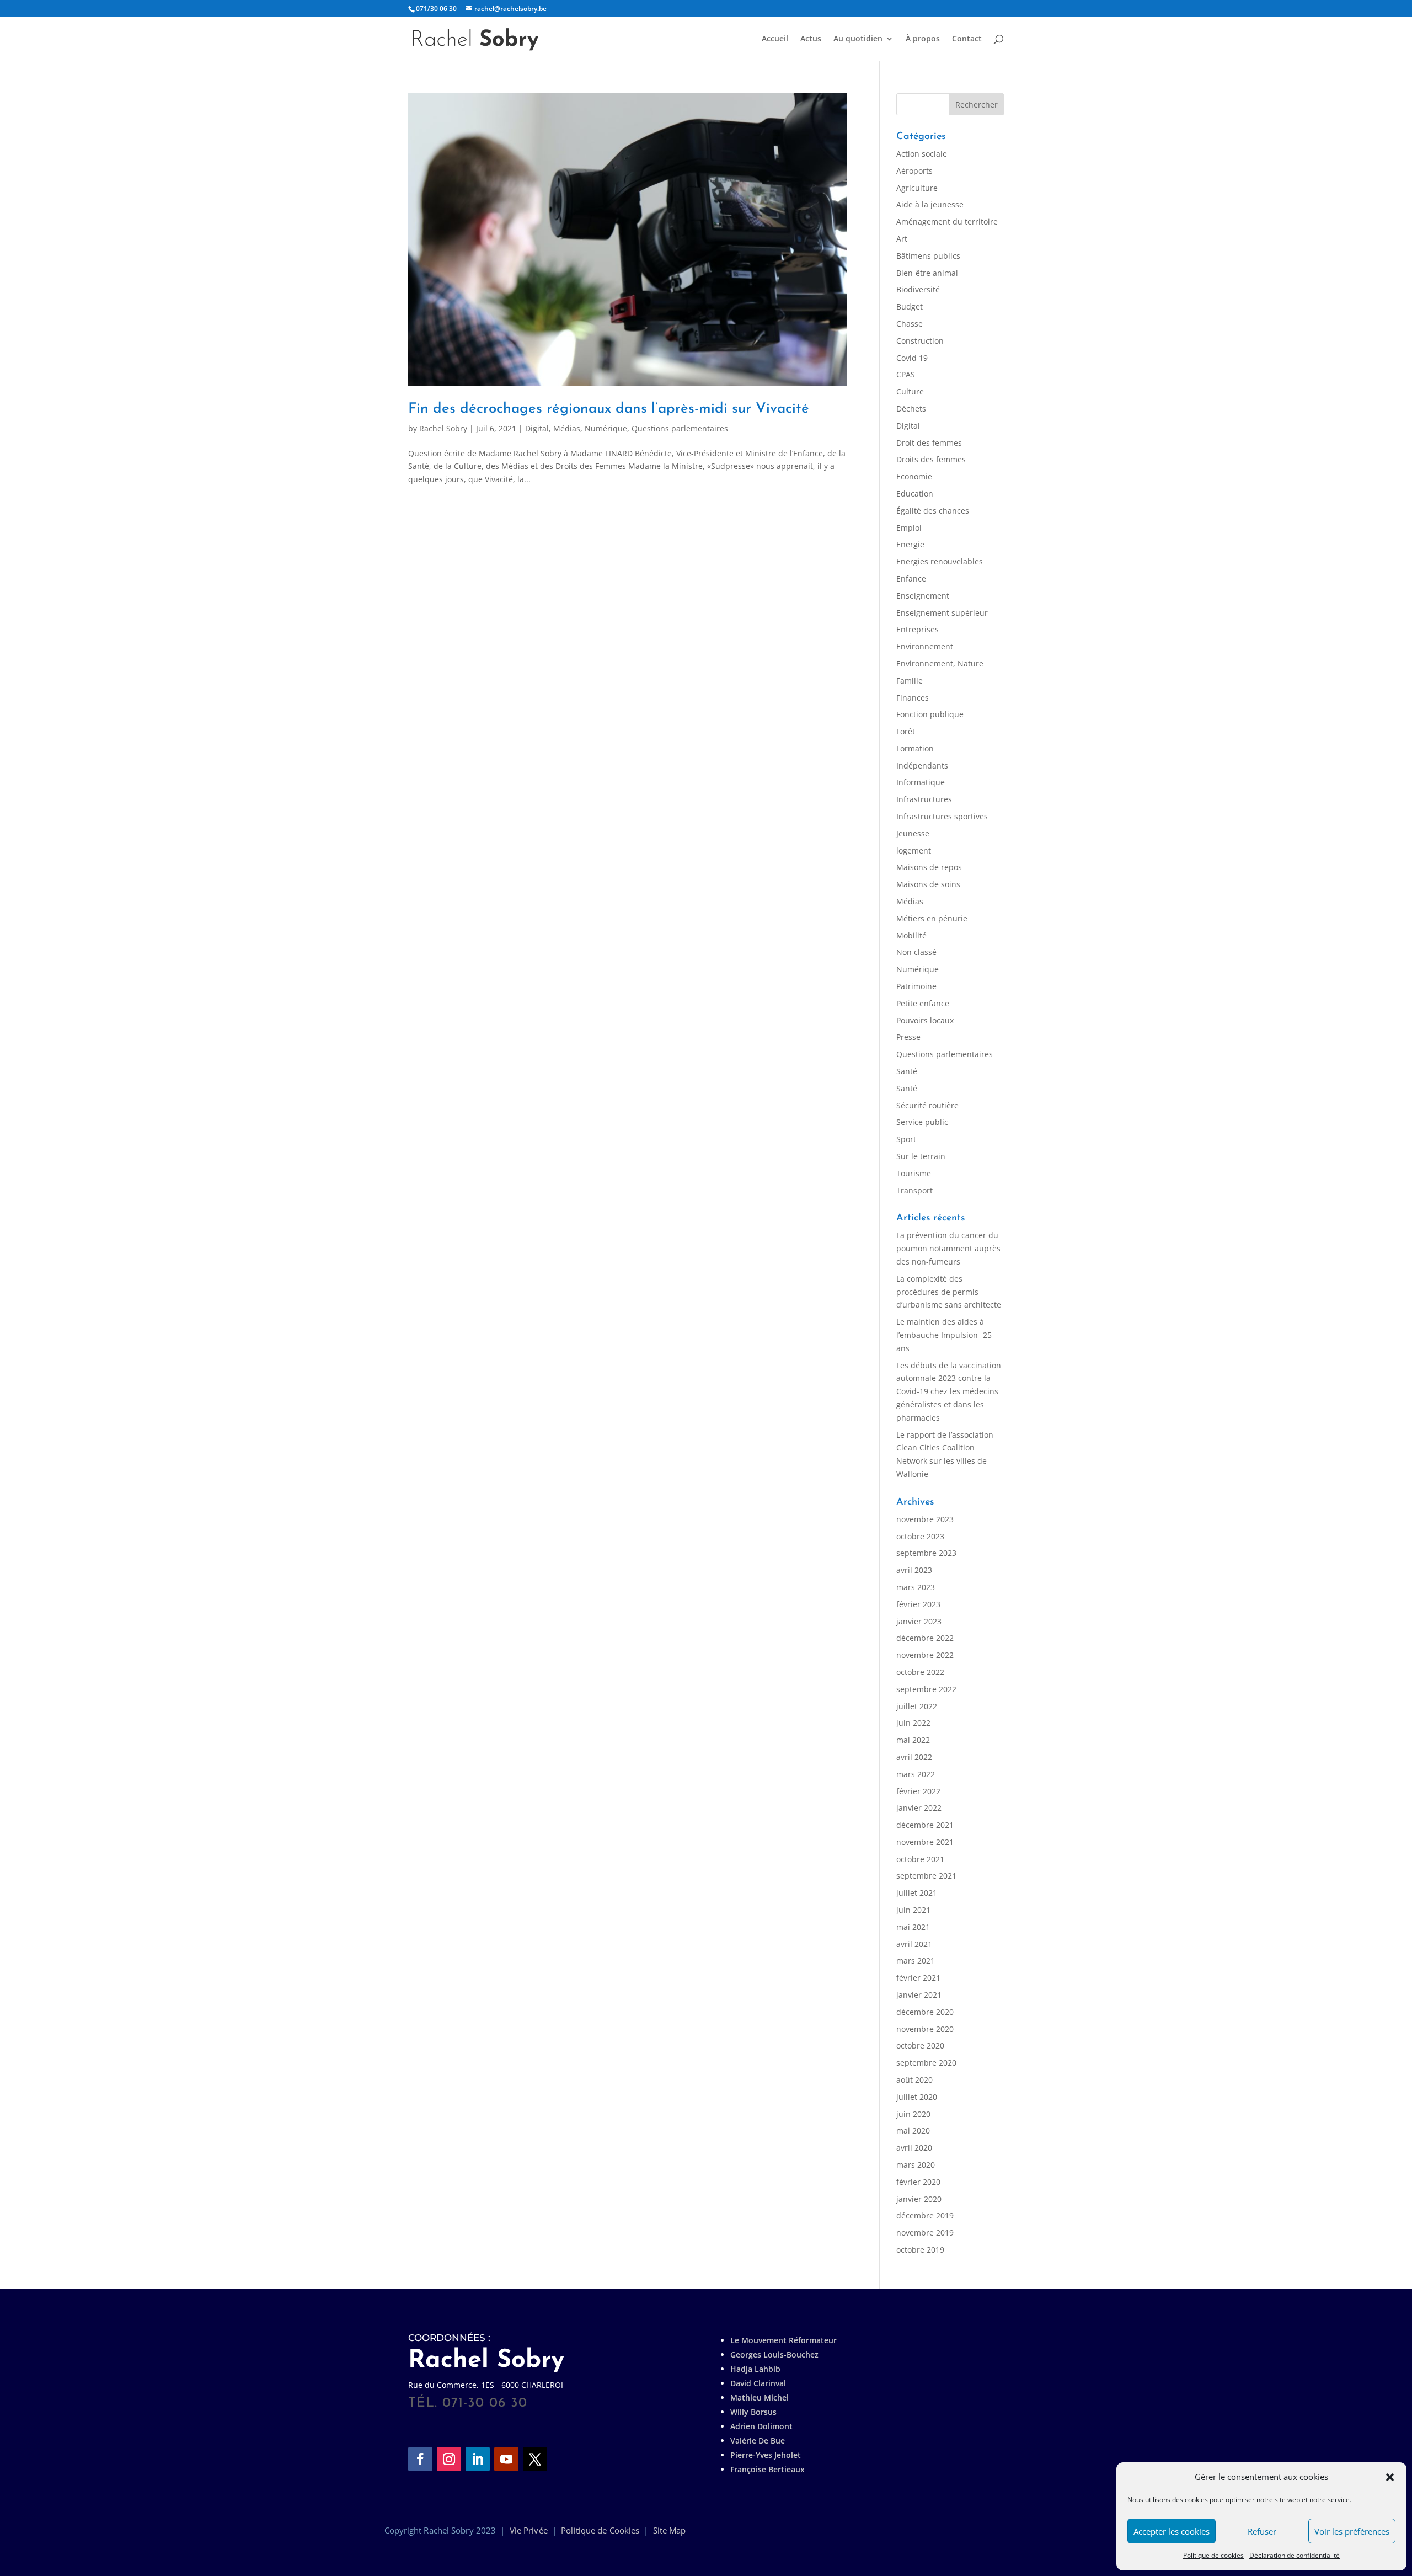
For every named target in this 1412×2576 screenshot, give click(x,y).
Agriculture (917, 188)
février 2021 (918, 1978)
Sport (906, 1139)
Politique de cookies (1213, 2555)
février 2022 (918, 1791)
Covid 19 (912, 358)
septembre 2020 (926, 2063)
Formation (915, 748)
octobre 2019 (920, 2250)
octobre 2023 (920, 1536)
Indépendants (922, 766)
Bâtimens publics (928, 256)
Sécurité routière (927, 1105)
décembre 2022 (925, 1638)
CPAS (906, 374)
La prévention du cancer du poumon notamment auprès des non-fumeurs (948, 1248)
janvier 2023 (919, 1621)
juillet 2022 (917, 1706)
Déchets (911, 409)
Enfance (911, 578)
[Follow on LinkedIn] (478, 2459)
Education (915, 494)
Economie (914, 476)
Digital (537, 428)
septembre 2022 (926, 1689)
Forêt (906, 731)
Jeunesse (913, 833)
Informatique (921, 782)
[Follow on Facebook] (420, 2459)
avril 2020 (914, 2148)
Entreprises (918, 629)
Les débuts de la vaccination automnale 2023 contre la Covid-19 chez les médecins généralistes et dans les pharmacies (949, 1391)
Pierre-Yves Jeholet (766, 2455)
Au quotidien (858, 39)
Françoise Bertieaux (767, 2469)
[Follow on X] (535, 2459)
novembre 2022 (925, 1655)
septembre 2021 (926, 1876)
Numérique (606, 428)
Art (902, 239)
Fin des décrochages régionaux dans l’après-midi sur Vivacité (609, 409)
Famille (910, 681)
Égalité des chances (933, 511)
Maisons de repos (929, 867)
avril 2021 (914, 1944)
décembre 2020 (925, 2012)
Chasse (910, 324)
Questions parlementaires (680, 428)
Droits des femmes (931, 459)
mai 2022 (913, 1740)
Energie (910, 544)
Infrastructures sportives (942, 816)
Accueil (775, 39)
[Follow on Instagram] (449, 2459)
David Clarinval (758, 2383)
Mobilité (911, 935)
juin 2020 (913, 2114)
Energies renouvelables (940, 561)
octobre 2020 (920, 2046)
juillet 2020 (917, 2097)
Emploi (909, 528)
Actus (811, 39)
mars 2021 (916, 1961)
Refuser (1262, 2531)
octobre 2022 (920, 1672)
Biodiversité (918, 289)
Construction (920, 341)
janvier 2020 (919, 2199)
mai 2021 (913, 1927)
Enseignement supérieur (942, 613)
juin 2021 (913, 1910)
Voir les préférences (1352, 2531)
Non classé (916, 952)
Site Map (670, 2530)
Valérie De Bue (758, 2441)
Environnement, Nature (940, 663)
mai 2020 (913, 2130)
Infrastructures (924, 799)
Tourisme (914, 1173)
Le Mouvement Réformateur (783, 2340)
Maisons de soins (928, 884)
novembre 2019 (925, 2233)
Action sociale (922, 154)
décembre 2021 (925, 1825)
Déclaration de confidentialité (1295, 2555)
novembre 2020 (925, 2029)
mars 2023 (916, 1587)
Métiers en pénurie (932, 918)
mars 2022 (916, 1774)
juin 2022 (913, 1723)
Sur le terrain (921, 1156)
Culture (910, 391)
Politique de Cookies (600, 2530)
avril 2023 (914, 1570)
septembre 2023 (926, 1553)
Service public (922, 1122)
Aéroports (914, 171)
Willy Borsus (753, 2412)
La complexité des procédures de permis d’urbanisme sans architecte (949, 1292)
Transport (914, 1190)
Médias (567, 428)
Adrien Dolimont (761, 2426)
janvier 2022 (919, 1808)
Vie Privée (529, 2530)
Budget (910, 306)
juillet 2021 (917, 1893)
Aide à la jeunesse (930, 204)
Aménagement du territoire (947, 222)
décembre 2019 (925, 2215)
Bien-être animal (927, 273)
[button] (1390, 2477)
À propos (923, 39)
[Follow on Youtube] (506, 2459)
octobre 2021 (920, 1859)
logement (914, 850)
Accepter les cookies (1172, 2531)
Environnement (925, 646)
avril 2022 (914, 1757)
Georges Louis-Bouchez (774, 2354)
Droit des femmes (929, 443)
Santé (907, 1071)
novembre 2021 (925, 1842)
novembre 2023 (925, 1519)
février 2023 (918, 1604)
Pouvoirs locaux (925, 1020)
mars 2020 (916, 2165)
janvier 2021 (919, 1995)
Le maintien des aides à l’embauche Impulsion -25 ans (944, 1335)
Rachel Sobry (443, 428)
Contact (967, 39)
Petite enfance (923, 1003)
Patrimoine (916, 986)
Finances (913, 698)
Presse (908, 1037)
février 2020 (918, 2182)
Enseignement (923, 596)
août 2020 (914, 2080)
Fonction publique (930, 714)
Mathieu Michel (760, 2398)
